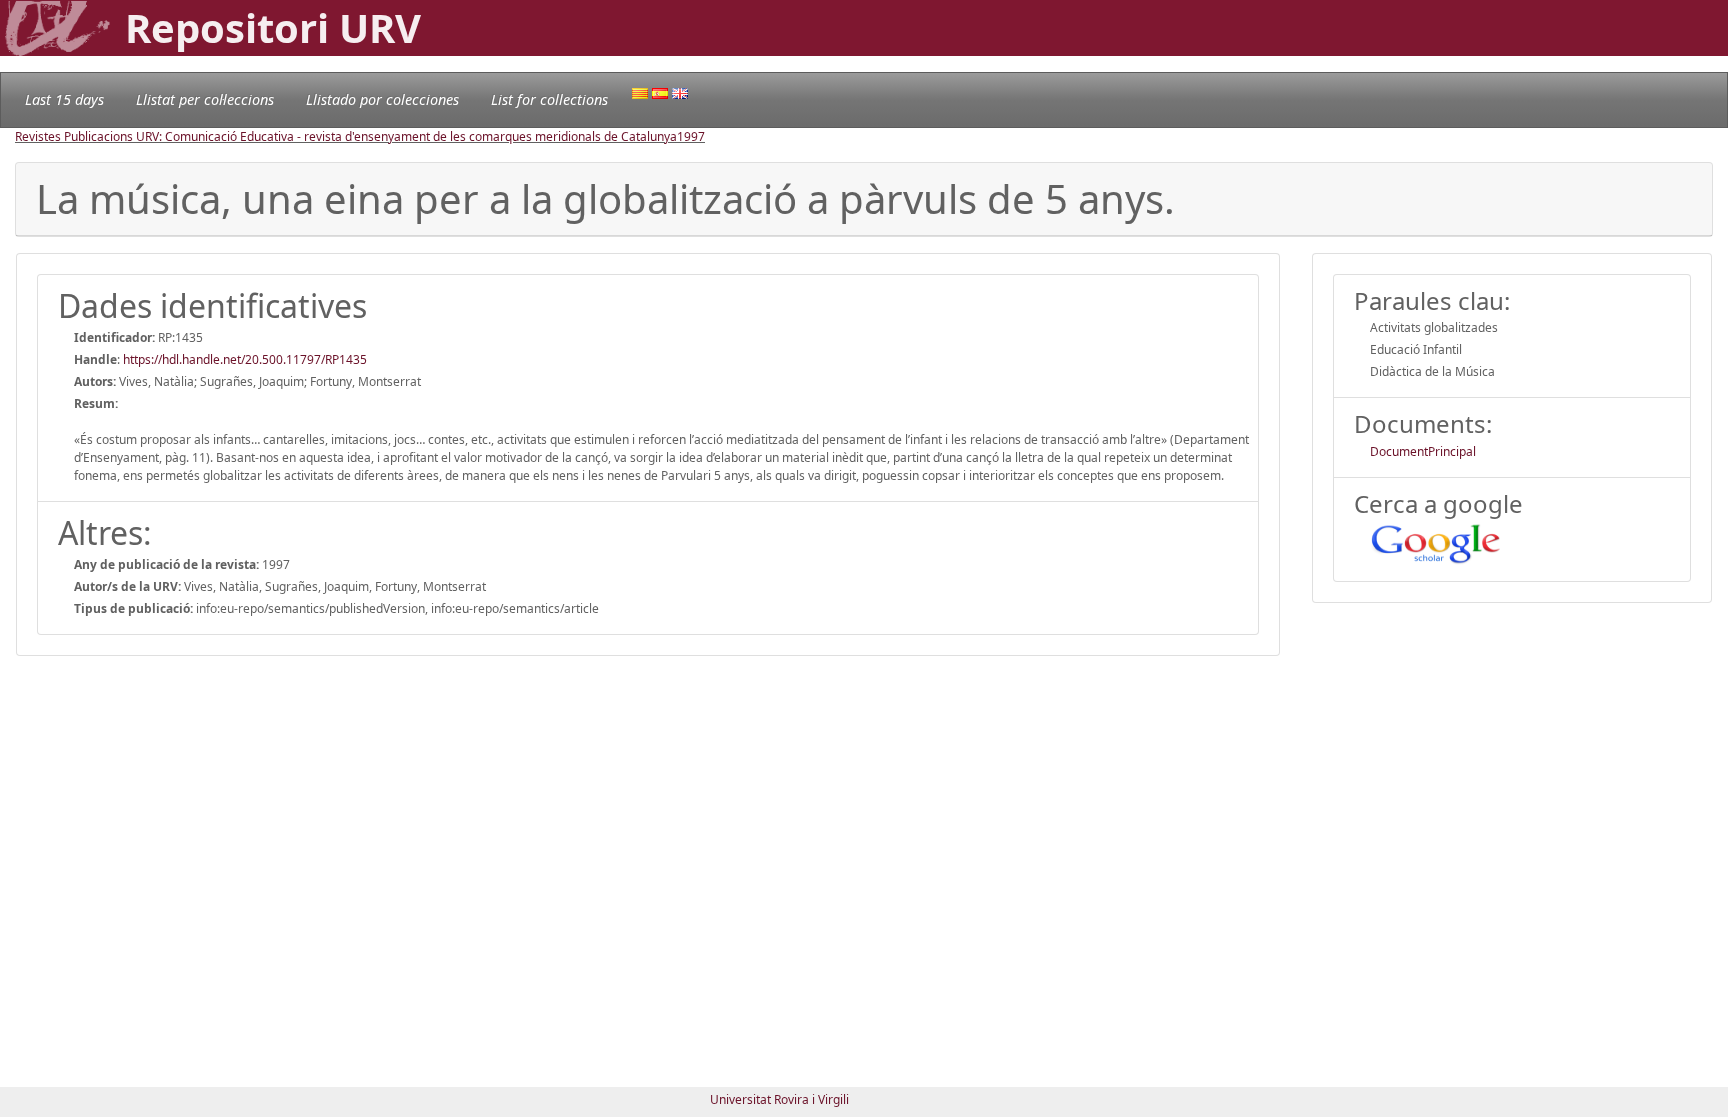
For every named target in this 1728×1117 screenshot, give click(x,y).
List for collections (549, 99)
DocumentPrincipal (1423, 451)
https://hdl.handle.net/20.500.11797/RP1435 (245, 359)
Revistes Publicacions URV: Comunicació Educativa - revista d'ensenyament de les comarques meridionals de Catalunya (346, 136)
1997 (691, 136)
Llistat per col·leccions (205, 99)
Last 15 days (64, 99)
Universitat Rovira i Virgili (779, 1099)
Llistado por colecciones (382, 99)
